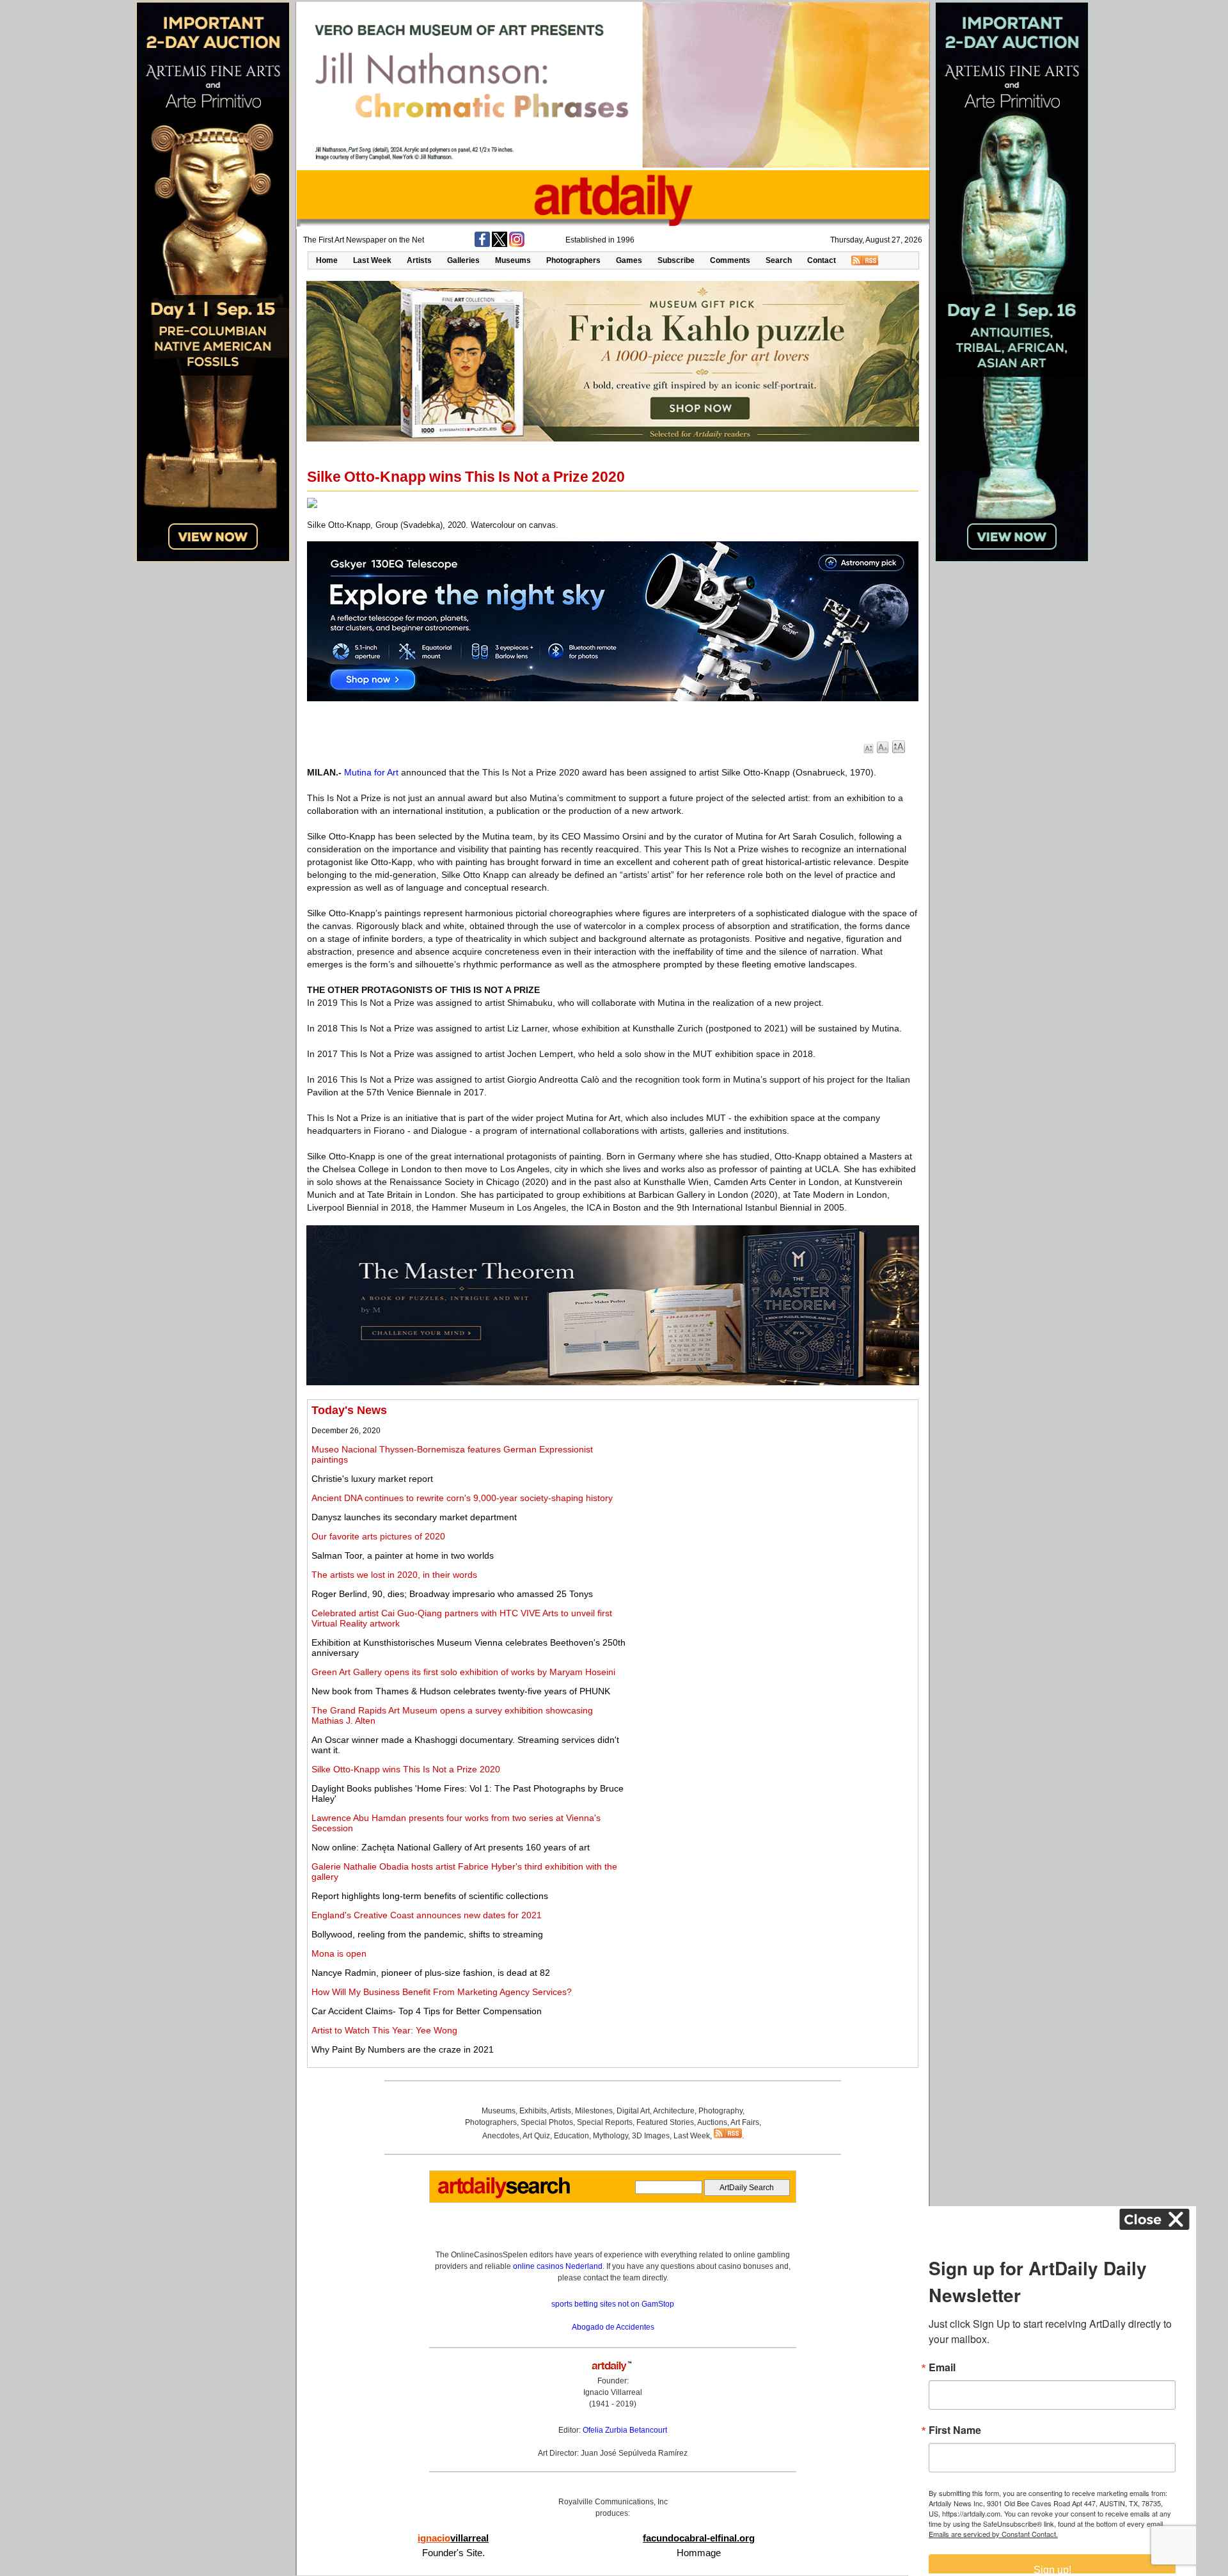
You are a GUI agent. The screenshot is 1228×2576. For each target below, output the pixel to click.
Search (779, 260)
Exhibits (533, 2111)
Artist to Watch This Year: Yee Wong (384, 2030)
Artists (419, 260)
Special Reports (605, 2122)
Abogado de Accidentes (613, 2327)
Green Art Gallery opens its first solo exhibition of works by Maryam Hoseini (463, 1672)
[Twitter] (500, 244)
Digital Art (633, 2111)
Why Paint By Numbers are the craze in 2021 (403, 2049)
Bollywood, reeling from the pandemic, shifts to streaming (427, 1934)
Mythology (610, 2136)
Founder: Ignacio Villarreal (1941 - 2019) (613, 2392)
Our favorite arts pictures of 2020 (378, 1536)
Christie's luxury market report (372, 1479)
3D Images (651, 2136)
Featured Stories (665, 2122)
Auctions (712, 2122)
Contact (822, 260)
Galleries (463, 260)
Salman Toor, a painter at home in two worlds (403, 1555)
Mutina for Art (371, 772)
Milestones (594, 2111)
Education (571, 2136)
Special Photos (547, 2122)
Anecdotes (501, 2136)
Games (629, 260)
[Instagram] (517, 244)
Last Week (372, 260)
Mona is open (339, 1953)
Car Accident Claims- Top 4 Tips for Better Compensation (427, 2011)
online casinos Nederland (558, 2266)
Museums (513, 260)
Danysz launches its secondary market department (414, 1517)
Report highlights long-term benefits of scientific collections (430, 1896)
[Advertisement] (772, 1493)
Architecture (674, 2111)
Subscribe (676, 260)
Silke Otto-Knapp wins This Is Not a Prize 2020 (406, 1769)
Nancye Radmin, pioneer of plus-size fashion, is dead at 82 (431, 1973)
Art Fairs (745, 2122)
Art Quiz (536, 2136)
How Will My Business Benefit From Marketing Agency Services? (442, 1992)
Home (327, 260)
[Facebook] (482, 244)
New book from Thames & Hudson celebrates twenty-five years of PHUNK (461, 1691)
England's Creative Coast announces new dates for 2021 (427, 1915)
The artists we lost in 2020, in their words (394, 1575)
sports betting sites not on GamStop (613, 2304)
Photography (720, 2111)
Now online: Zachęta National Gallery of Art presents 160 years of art (451, 1847)
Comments (730, 260)
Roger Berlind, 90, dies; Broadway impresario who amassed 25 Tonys (452, 1594)
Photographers (573, 260)
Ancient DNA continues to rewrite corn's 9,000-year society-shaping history (462, 1498)
